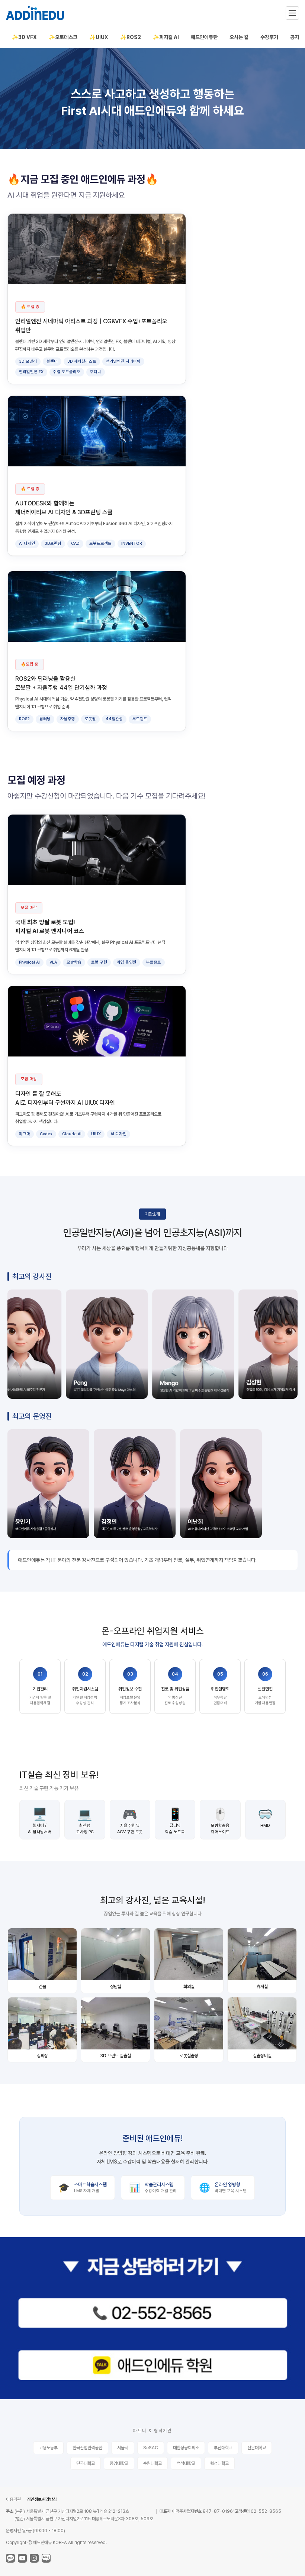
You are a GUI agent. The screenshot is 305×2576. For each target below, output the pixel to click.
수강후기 (269, 37)
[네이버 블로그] (46, 2558)
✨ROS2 (131, 37)
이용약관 (13, 2499)
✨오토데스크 (63, 37)
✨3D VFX (24, 37)
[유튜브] (22, 2558)
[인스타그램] (34, 2558)
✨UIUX (99, 37)
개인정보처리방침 (42, 2499)
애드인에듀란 (204, 37)
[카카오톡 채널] (10, 2558)
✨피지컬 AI (166, 37)
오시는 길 (239, 37)
